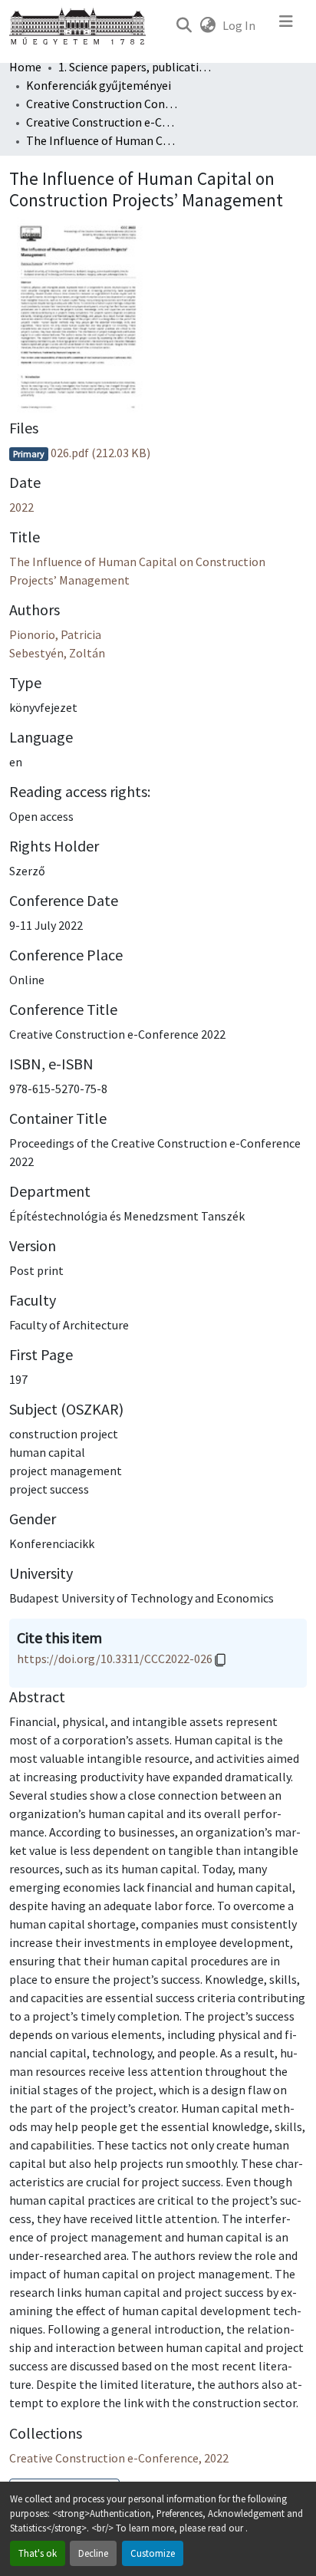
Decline (93, 2553)
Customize (153, 2553)
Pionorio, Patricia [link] (55, 634)
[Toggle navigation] (286, 25)
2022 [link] (21, 507)
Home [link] (25, 67)
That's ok (38, 2553)
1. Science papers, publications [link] (135, 67)
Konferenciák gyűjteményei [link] (99, 85)
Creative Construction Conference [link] (103, 104)
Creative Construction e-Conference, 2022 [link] (103, 122)
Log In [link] (239, 25)
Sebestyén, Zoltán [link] (57, 653)
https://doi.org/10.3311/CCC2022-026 (115, 1659)
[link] (158, 453)
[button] (184, 25)
